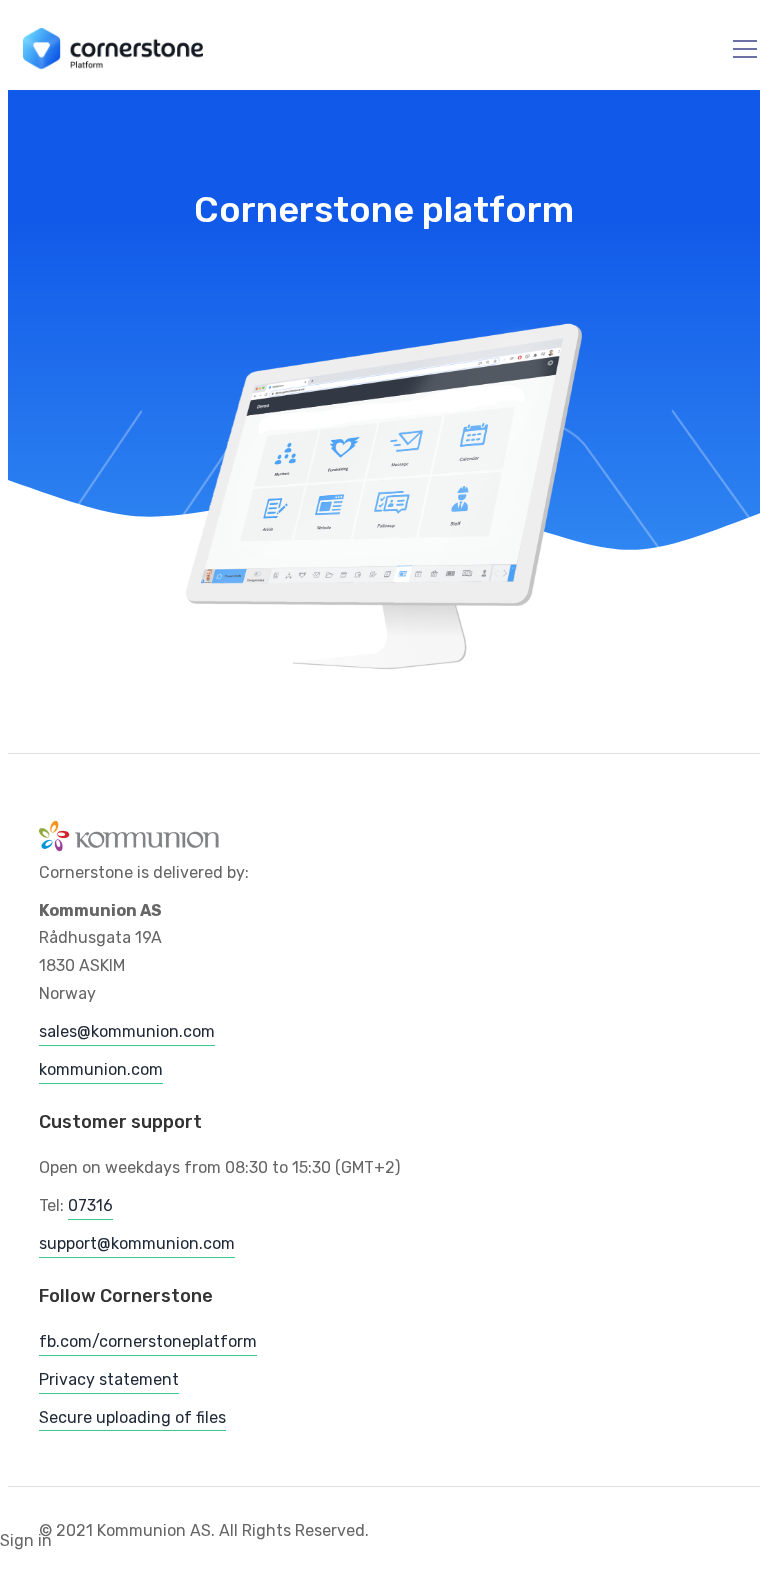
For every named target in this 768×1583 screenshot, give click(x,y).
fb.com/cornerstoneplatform (148, 1341)
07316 (90, 1205)
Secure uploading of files (132, 1417)
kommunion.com (101, 1069)
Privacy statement (109, 1379)
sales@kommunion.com (127, 1031)
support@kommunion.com (137, 1243)
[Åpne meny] (733, 49)
